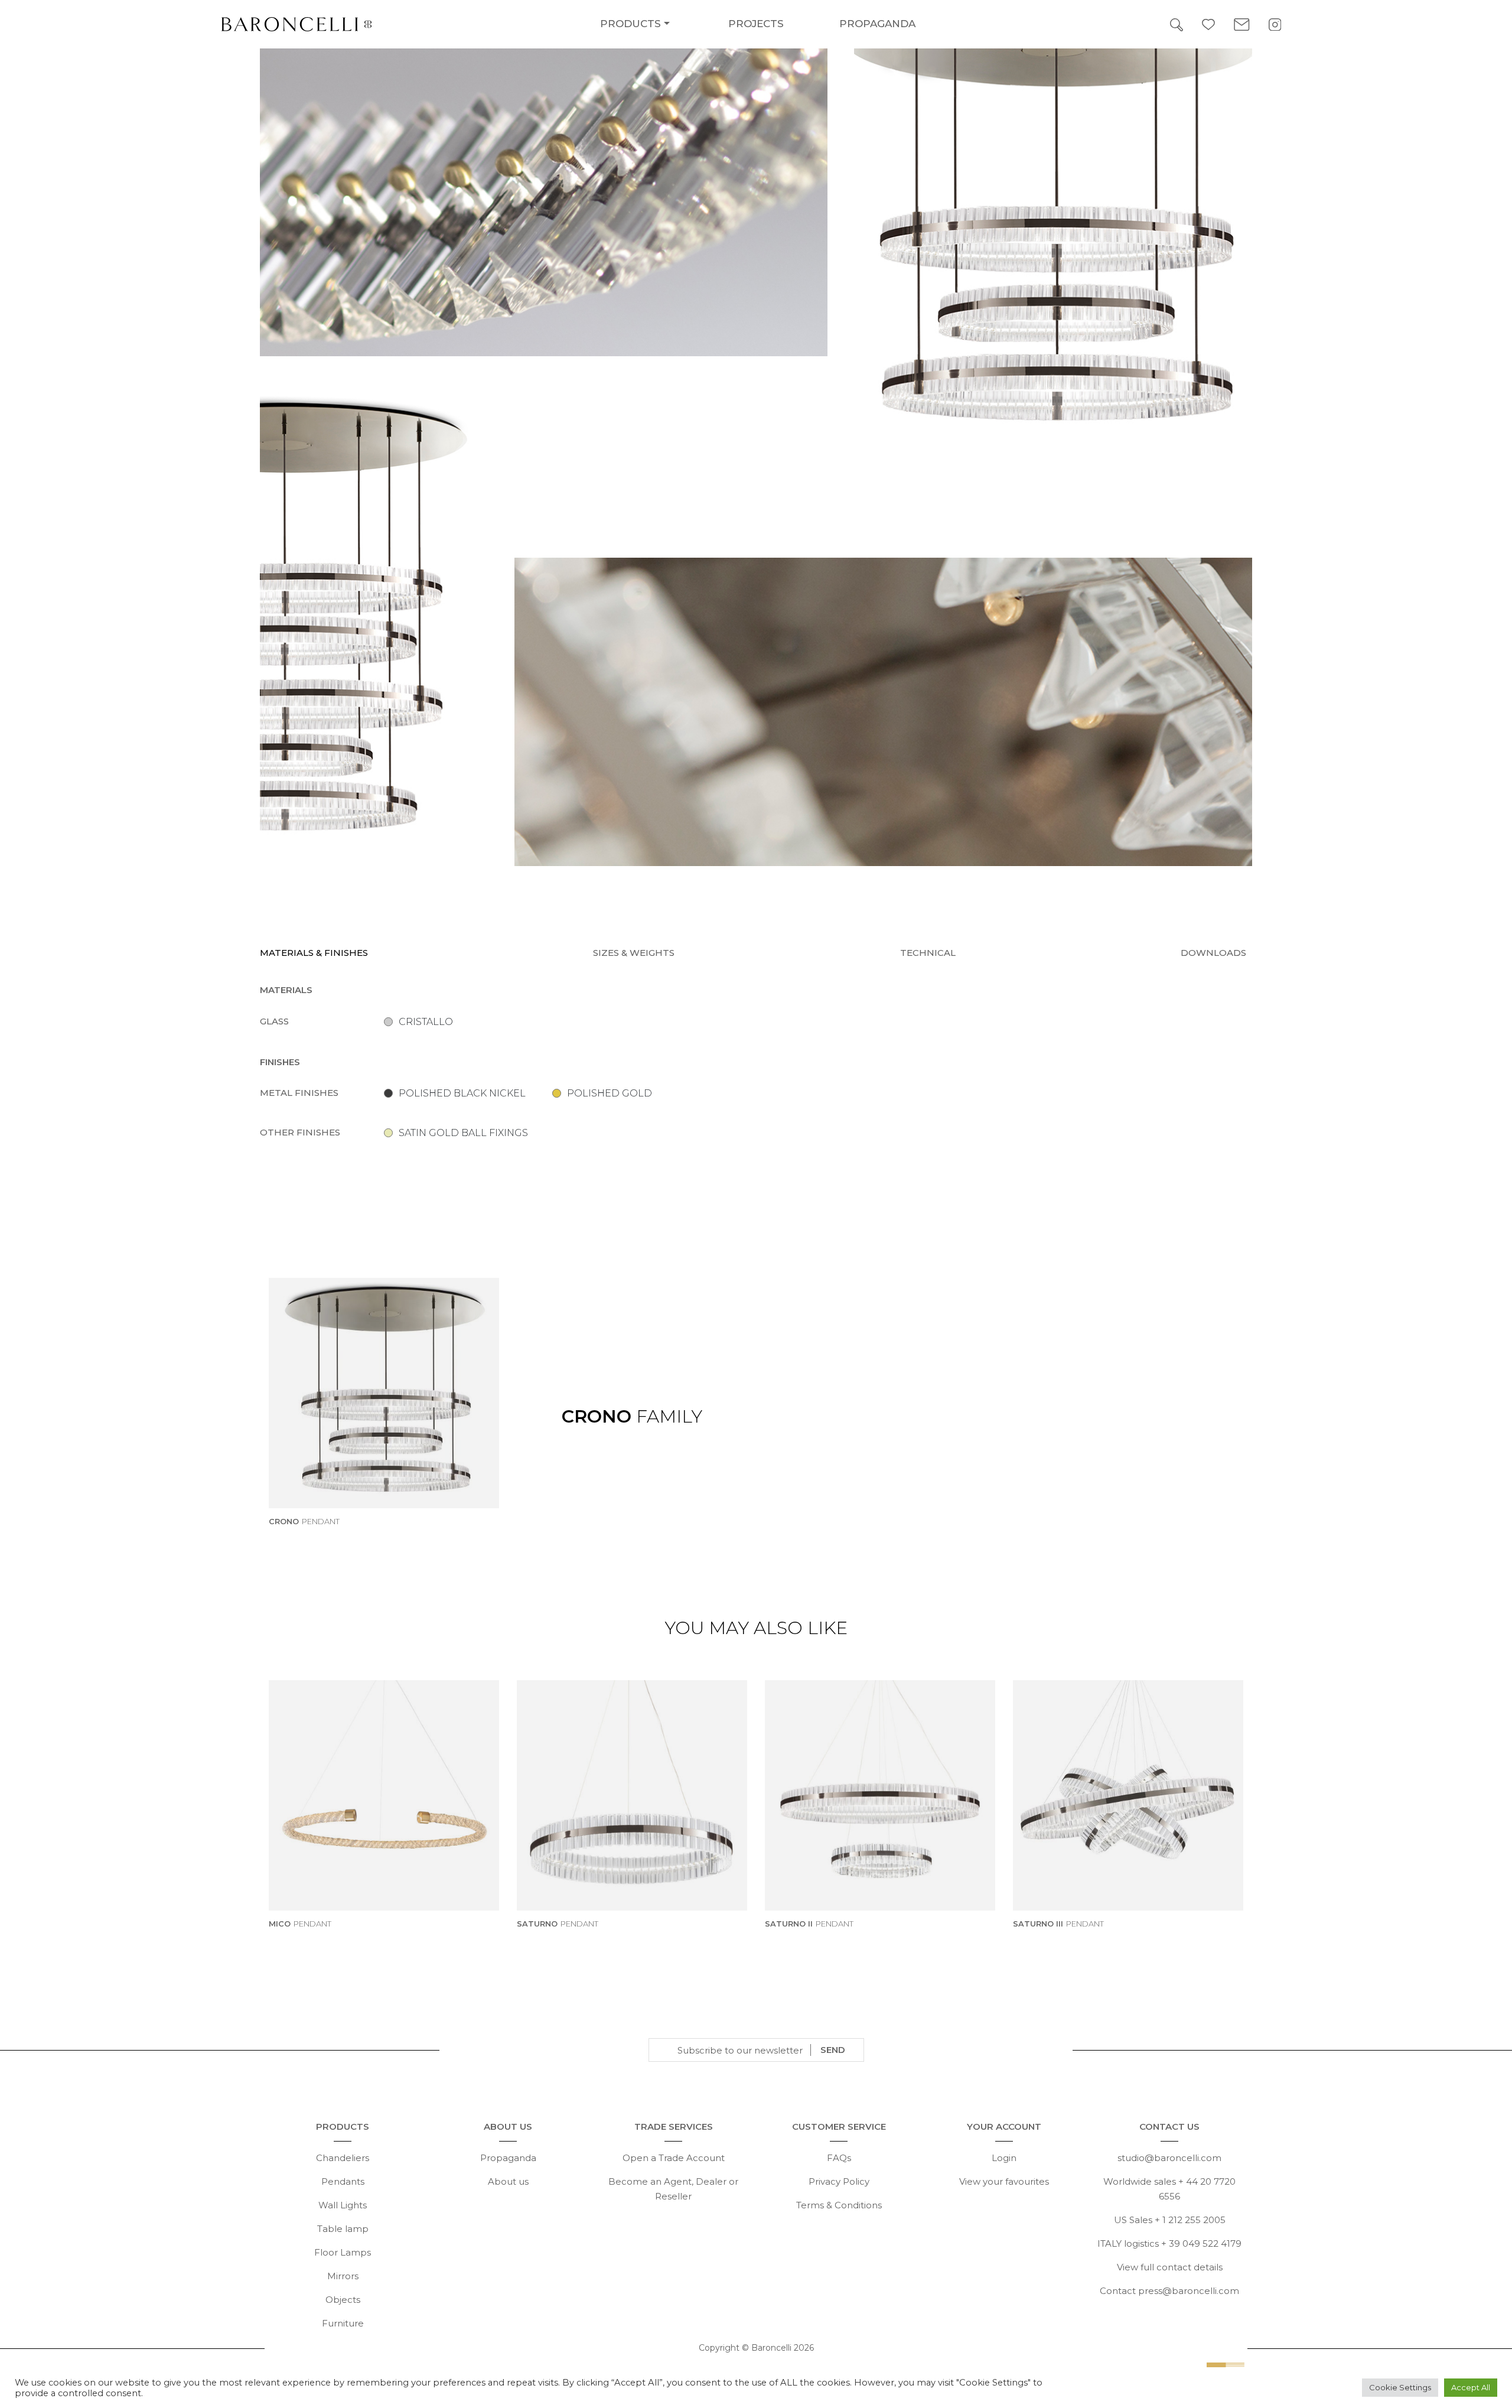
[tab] (317, 953)
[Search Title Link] (1177, 24)
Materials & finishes (314, 953)
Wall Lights (343, 2205)
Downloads (1213, 953)
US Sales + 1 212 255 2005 (1170, 2220)
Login (1004, 2158)
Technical (928, 953)
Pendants (343, 2181)
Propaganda (877, 24)
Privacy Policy (839, 2181)
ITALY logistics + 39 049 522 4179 (1169, 2243)
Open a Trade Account (674, 2158)
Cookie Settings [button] (1400, 2387)
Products (630, 24)
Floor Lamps (343, 2252)
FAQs (839, 2158)
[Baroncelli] (398, 24)
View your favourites (1004, 2181)
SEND (833, 2050)
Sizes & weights (634, 953)
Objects (343, 2300)
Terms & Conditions (839, 2205)
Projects (756, 24)
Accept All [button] (1471, 2387)
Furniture (343, 2323)
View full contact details (1170, 2267)
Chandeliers (343, 2158)
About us (508, 2181)
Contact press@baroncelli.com (1169, 2291)
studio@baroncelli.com (1169, 2158)
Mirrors (343, 2276)
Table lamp (343, 2229)
